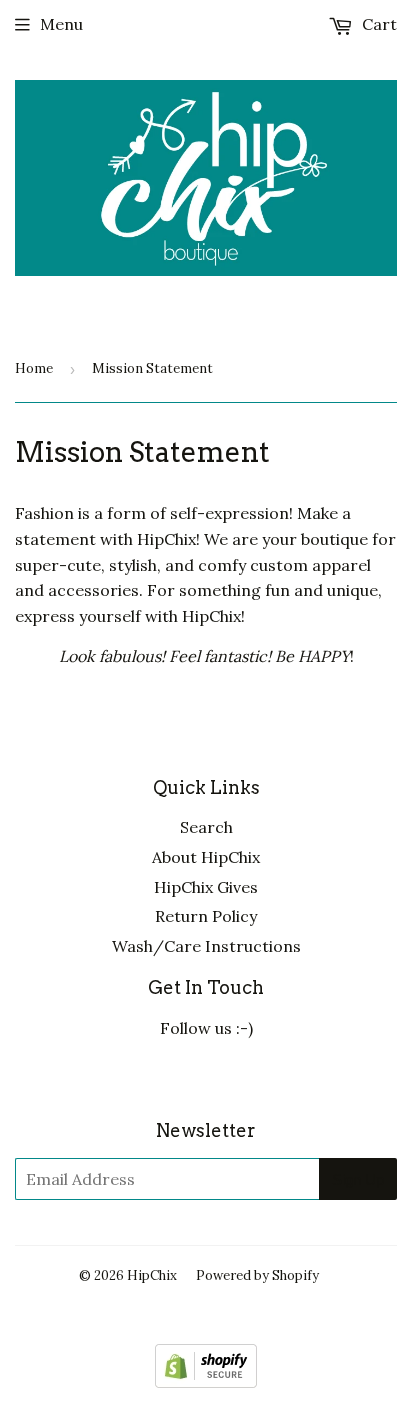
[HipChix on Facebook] (206, 1078)
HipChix (152, 1275)
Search (206, 827)
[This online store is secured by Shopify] (206, 1382)
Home (34, 368)
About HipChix (206, 857)
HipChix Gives (206, 887)
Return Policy (206, 916)
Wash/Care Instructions (206, 946)
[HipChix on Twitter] (152, 1078)
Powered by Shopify (257, 1275)
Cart (377, 24)
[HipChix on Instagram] (260, 1078)
